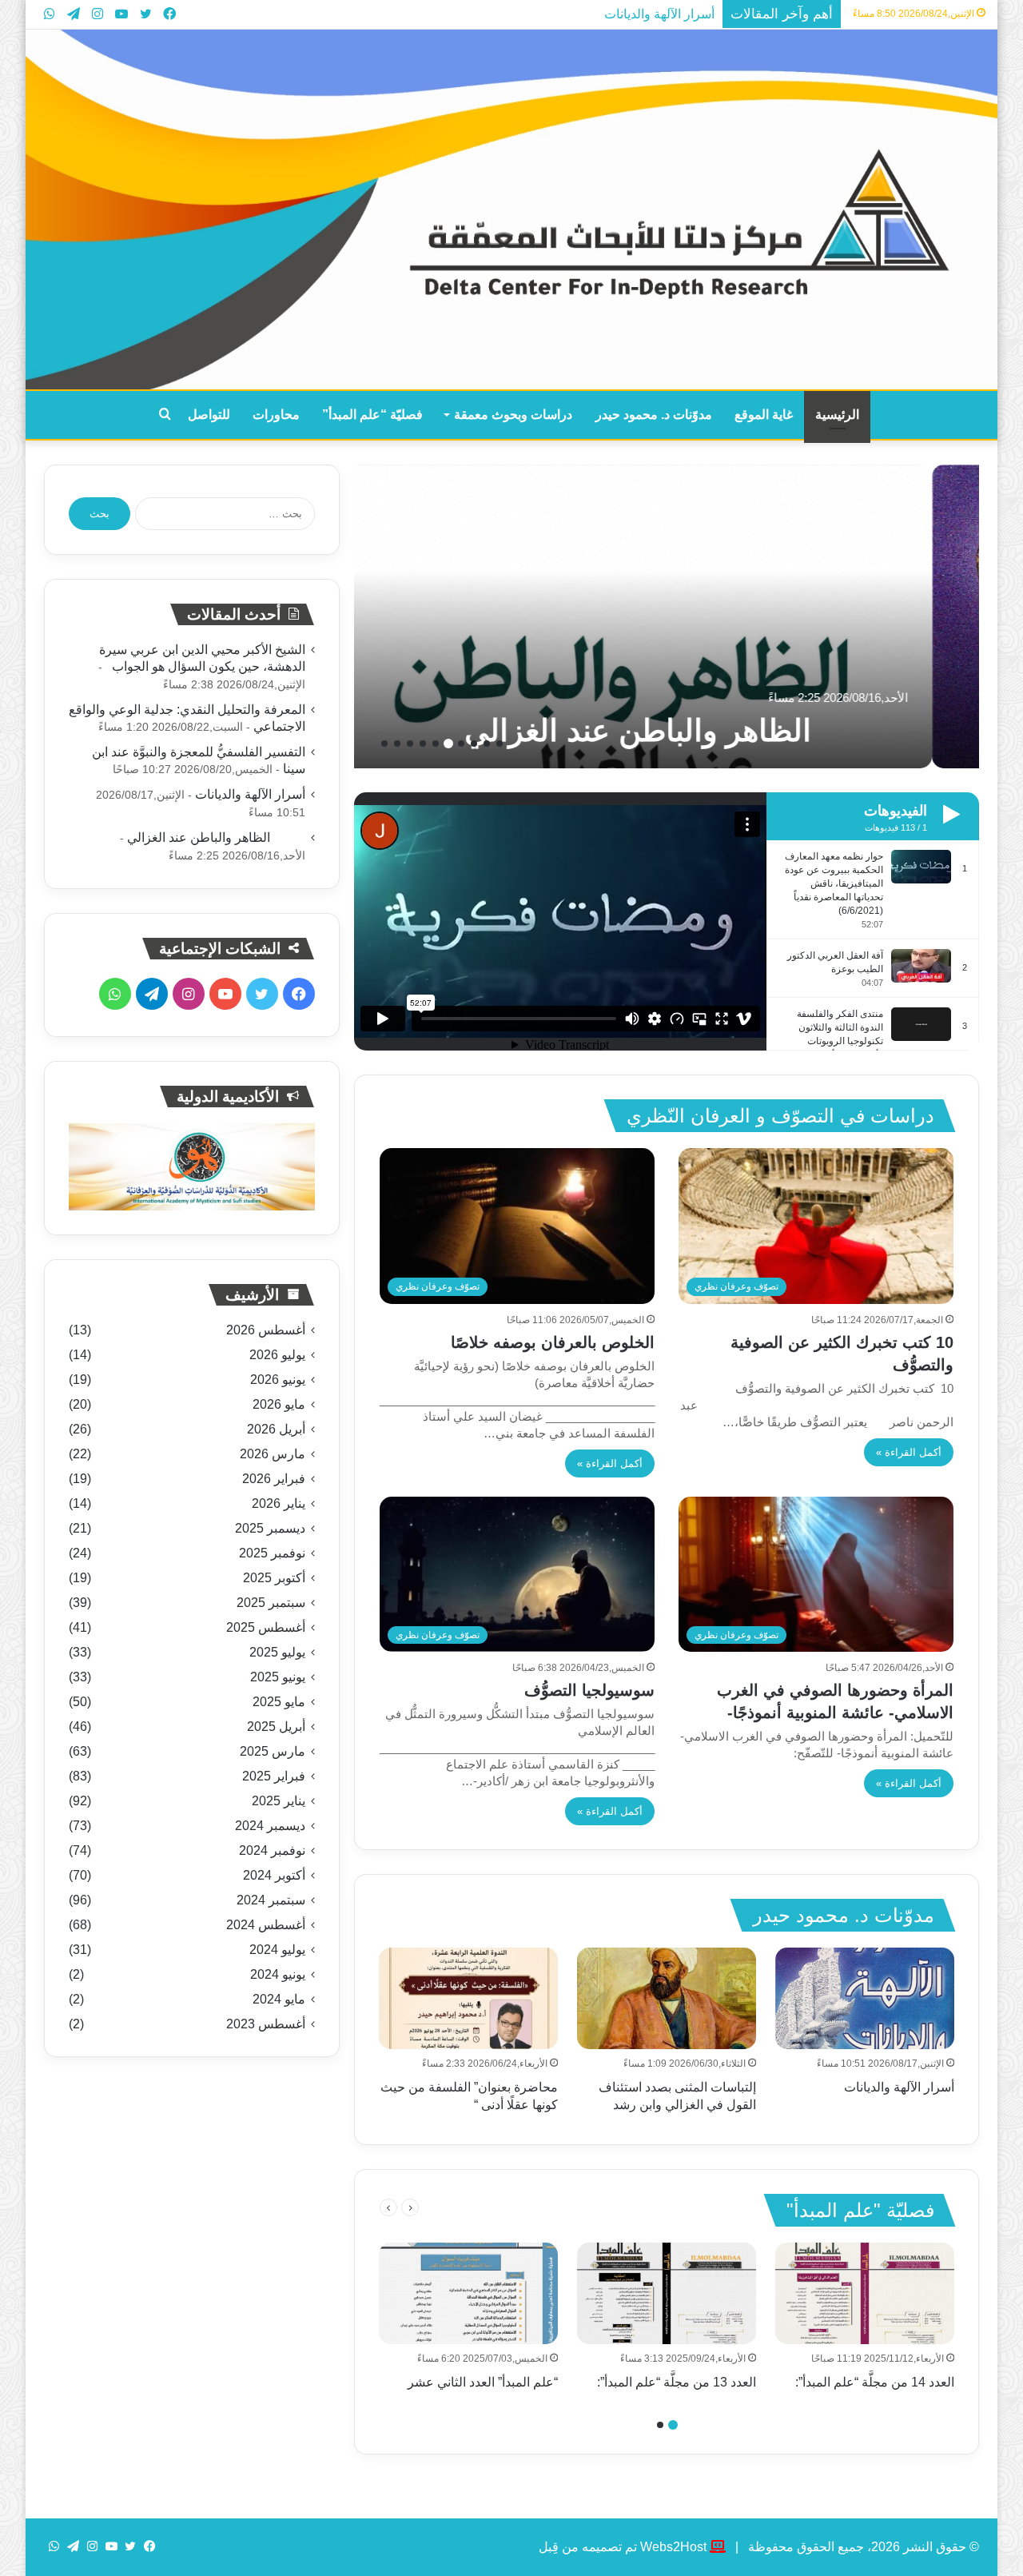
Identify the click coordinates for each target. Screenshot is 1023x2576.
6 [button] (436, 744)
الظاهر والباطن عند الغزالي (733, 731)
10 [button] (384, 744)
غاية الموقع (764, 415)
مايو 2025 (279, 1702)
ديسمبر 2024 (270, 1826)
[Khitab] (511, 209)
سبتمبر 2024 (271, 1900)
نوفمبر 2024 (272, 1850)
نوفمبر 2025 (272, 1553)
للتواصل (209, 415)
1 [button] (500, 744)
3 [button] (474, 744)
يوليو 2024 (277, 1950)
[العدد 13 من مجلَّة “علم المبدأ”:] (667, 2293)
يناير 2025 (279, 1801)
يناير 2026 (279, 1503)
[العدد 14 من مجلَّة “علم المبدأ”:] (865, 2293)
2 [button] (487, 744)
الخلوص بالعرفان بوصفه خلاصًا (553, 1342)
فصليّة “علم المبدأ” (372, 415)
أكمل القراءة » (909, 1452)
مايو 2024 (279, 1999)
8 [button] (410, 744)
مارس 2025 (273, 1751)
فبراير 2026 (274, 1479)
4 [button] (461, 744)
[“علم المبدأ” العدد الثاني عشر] (468, 2293)
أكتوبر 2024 (274, 1875)
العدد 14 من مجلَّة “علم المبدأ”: (875, 2382)
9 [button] (397, 744)
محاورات (276, 415)
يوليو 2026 (277, 1355)
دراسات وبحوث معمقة (513, 415)
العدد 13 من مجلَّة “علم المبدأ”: (677, 2382)
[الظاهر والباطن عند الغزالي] (667, 616)
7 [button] (423, 744)
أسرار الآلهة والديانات (659, 14)
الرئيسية (837, 415)
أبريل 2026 (276, 1429)
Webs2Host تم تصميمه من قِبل (623, 2547)
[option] (667, 616)
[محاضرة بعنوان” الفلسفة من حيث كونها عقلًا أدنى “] (468, 1998)
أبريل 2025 (276, 1727)
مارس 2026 (273, 1454)
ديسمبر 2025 (270, 1528)
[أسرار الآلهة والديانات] (865, 1998)
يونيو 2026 (278, 1380)
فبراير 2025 (274, 1776)
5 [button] (448, 744)
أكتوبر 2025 (274, 1578)
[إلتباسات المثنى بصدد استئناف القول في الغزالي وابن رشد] (667, 1998)
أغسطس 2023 (266, 2024)
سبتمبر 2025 (271, 1603)
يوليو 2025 (277, 1652)
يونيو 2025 (278, 1677)
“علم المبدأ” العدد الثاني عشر (483, 2382)
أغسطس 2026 (266, 1330)
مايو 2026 (279, 1404)
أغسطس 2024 (266, 1925)
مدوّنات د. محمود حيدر (654, 415)
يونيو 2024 (278, 1974)
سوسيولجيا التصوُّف (589, 1690)
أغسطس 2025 (266, 1627)
